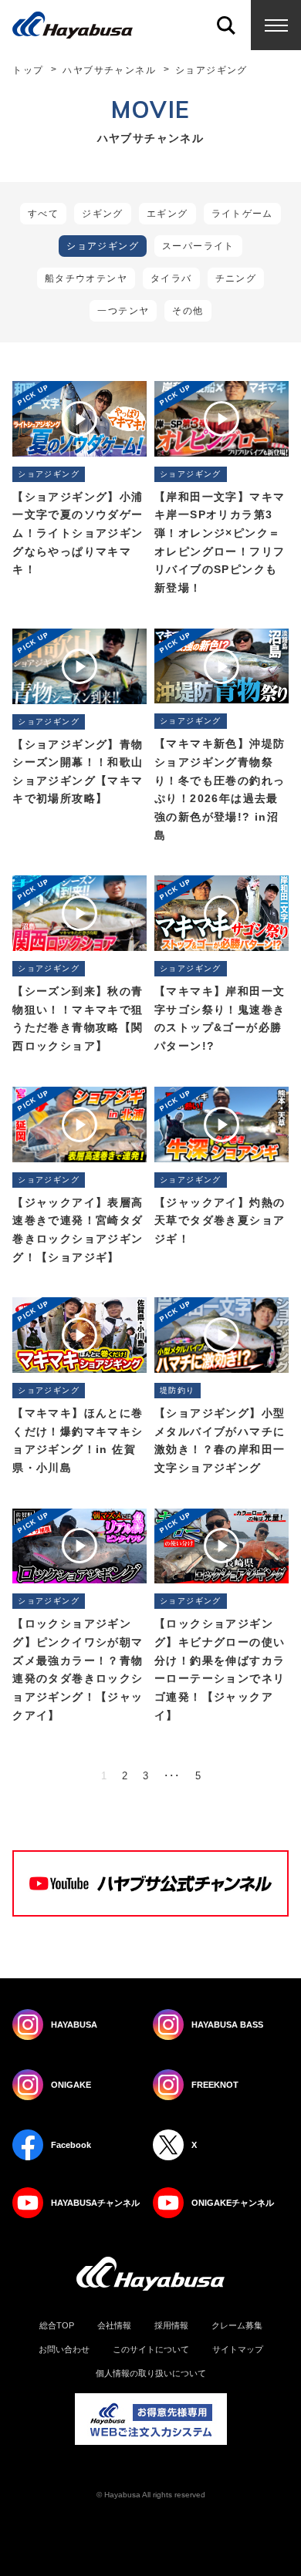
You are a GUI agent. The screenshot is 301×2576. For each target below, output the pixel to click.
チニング (236, 278)
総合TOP (57, 2326)
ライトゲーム (242, 214)
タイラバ (171, 278)
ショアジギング (103, 246)
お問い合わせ (64, 2350)
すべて (43, 214)
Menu (276, 25)
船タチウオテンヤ (86, 278)
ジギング (103, 214)
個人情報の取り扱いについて (151, 2374)
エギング (167, 214)
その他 (188, 311)
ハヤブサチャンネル (109, 70)
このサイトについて (151, 2350)
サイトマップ (238, 2350)
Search (226, 25)
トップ (28, 70)
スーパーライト (198, 246)
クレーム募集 (237, 2326)
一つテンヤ (123, 311)
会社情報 (114, 2326)
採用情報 (171, 2326)
